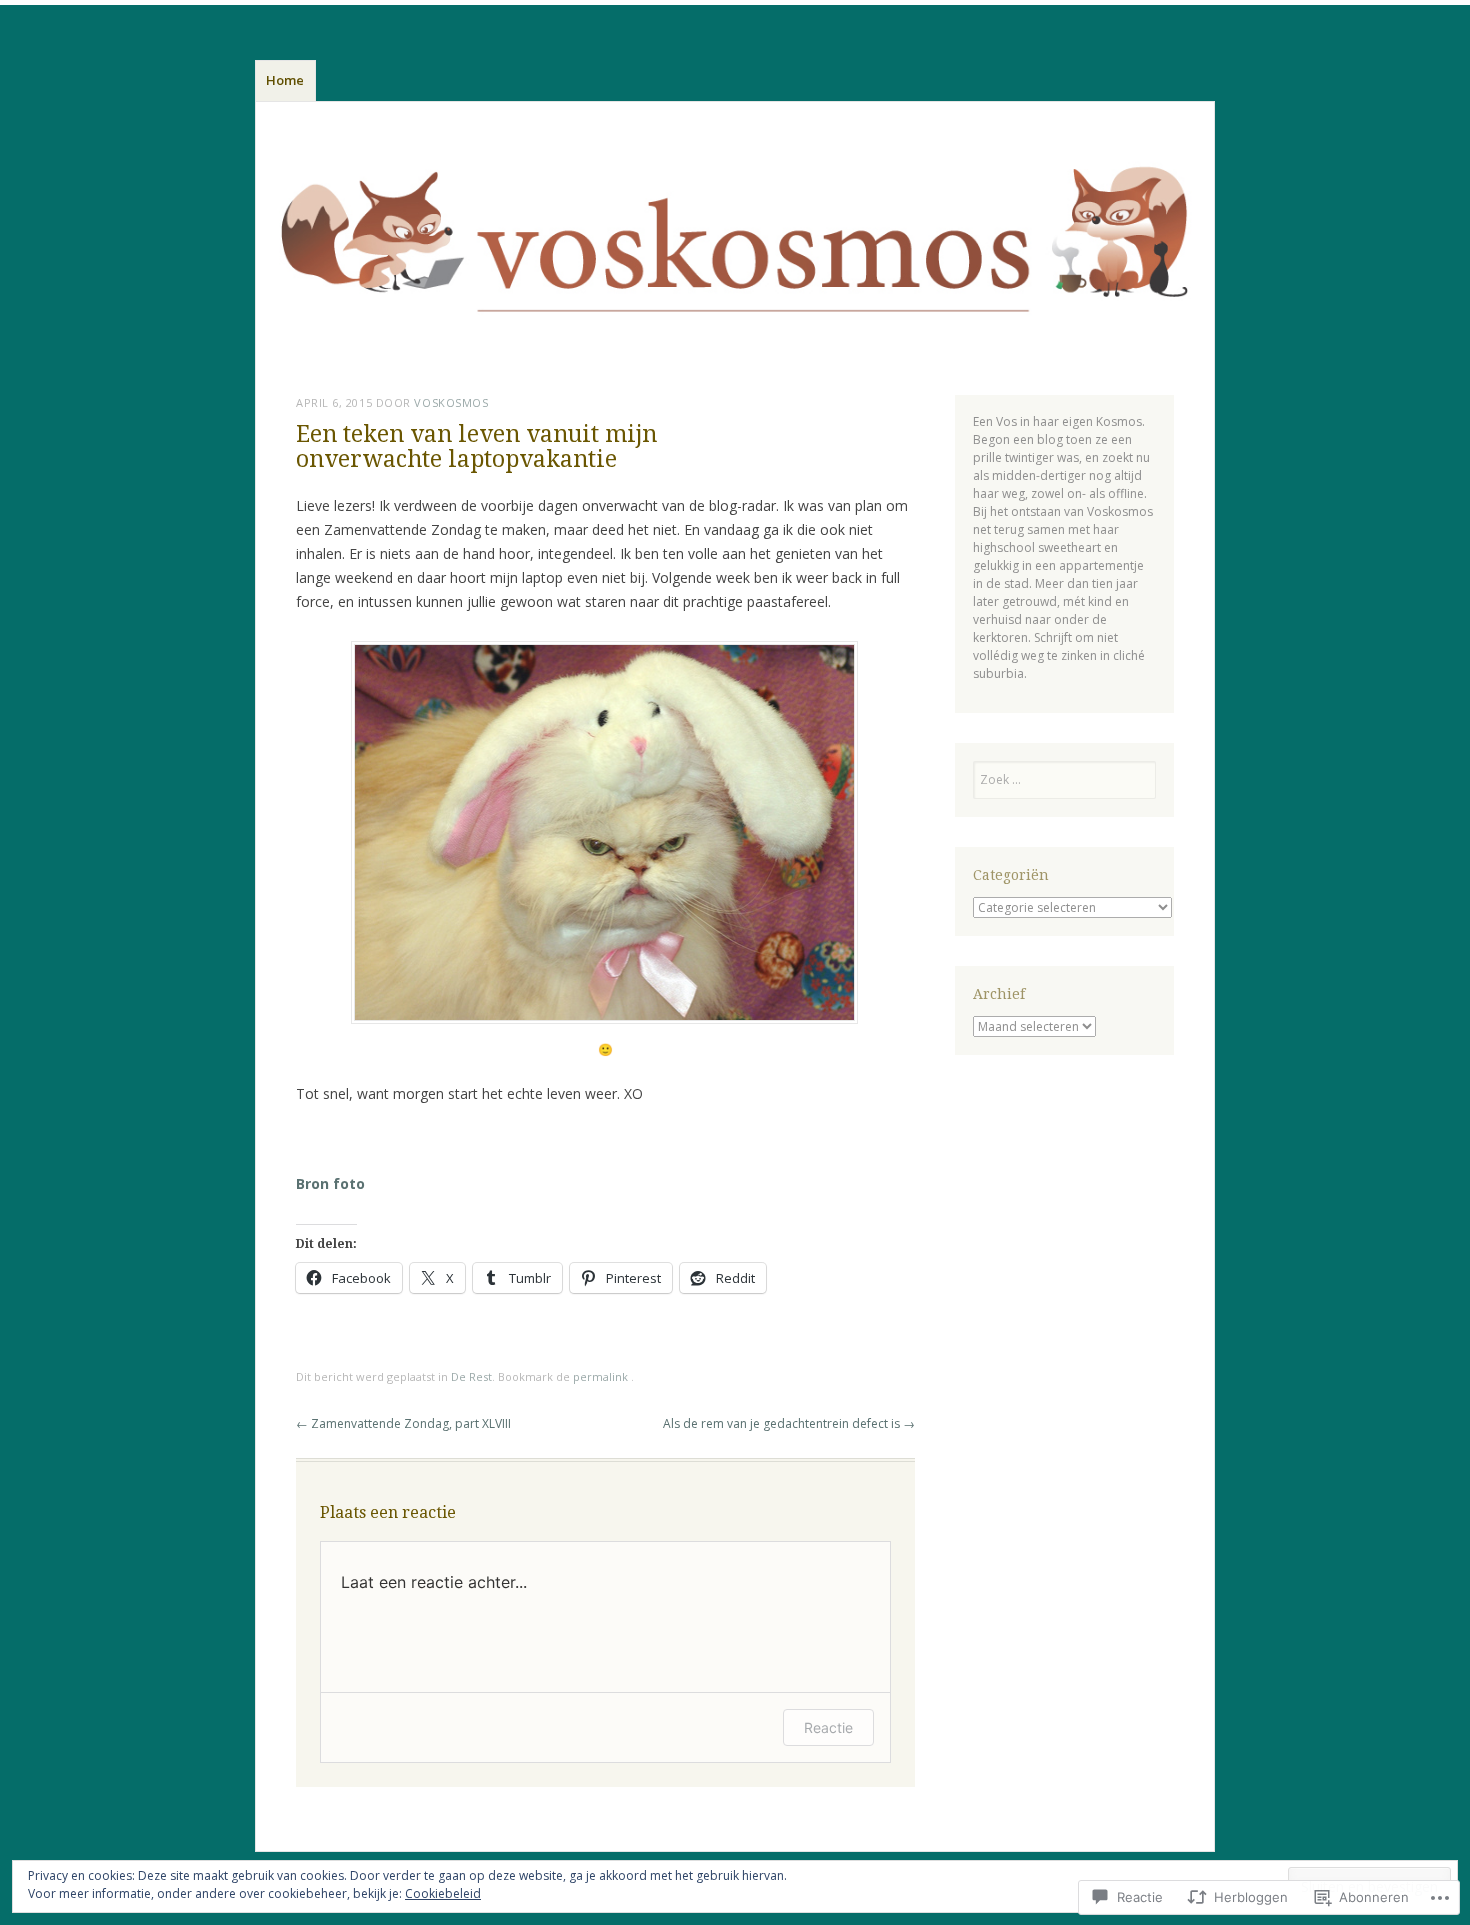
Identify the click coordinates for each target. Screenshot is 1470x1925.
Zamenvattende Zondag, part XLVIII (403, 1423)
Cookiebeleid (443, 1893)
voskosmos (451, 402)
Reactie (828, 1727)
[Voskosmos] (735, 244)
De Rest (471, 1376)
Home (285, 80)
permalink (602, 1376)
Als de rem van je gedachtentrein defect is (789, 1423)
